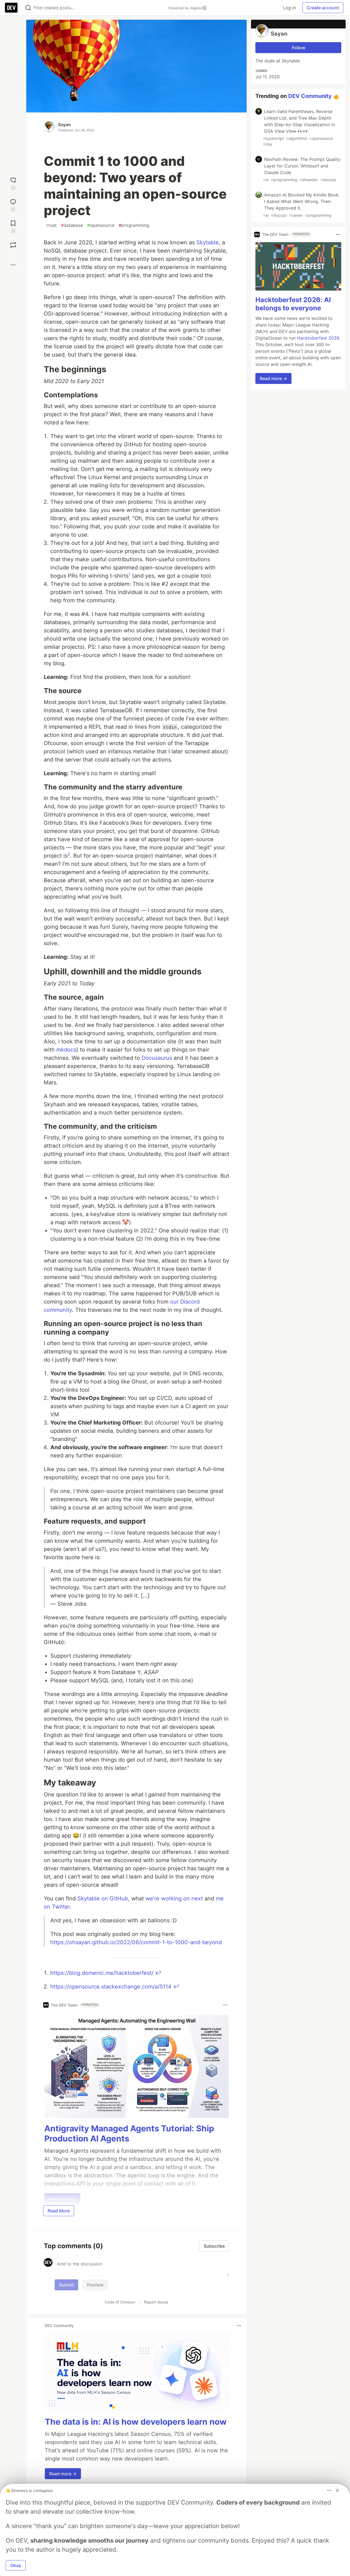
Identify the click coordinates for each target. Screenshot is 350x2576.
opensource (101, 225)
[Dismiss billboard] (337, 2490)
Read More (59, 2211)
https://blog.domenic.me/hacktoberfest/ (102, 1973)
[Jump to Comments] (13, 205)
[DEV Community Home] (11, 8)
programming (134, 225)
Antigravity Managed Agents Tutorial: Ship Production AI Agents (129, 2134)
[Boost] (13, 245)
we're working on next (174, 1898)
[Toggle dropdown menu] (225, 2005)
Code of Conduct (120, 2302)
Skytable (208, 242)
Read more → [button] (63, 2474)
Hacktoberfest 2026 (318, 338)
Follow (298, 48)
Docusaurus (157, 1058)
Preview (95, 2285)
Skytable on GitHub (103, 1898)
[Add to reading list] (13, 226)
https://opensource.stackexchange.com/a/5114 (111, 1987)
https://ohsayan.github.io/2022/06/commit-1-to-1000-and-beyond (136, 1942)
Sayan (64, 125)
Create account (323, 8)
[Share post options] (13, 265)
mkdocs (66, 1050)
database (72, 225)
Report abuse (156, 2302)
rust (51, 225)
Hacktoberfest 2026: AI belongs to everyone (293, 304)
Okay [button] (16, 2565)
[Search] (28, 8)
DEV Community (310, 96)
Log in (289, 8)
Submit (66, 2285)
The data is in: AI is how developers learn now (136, 2422)
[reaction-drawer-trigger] (13, 183)
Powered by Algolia (185, 8)
